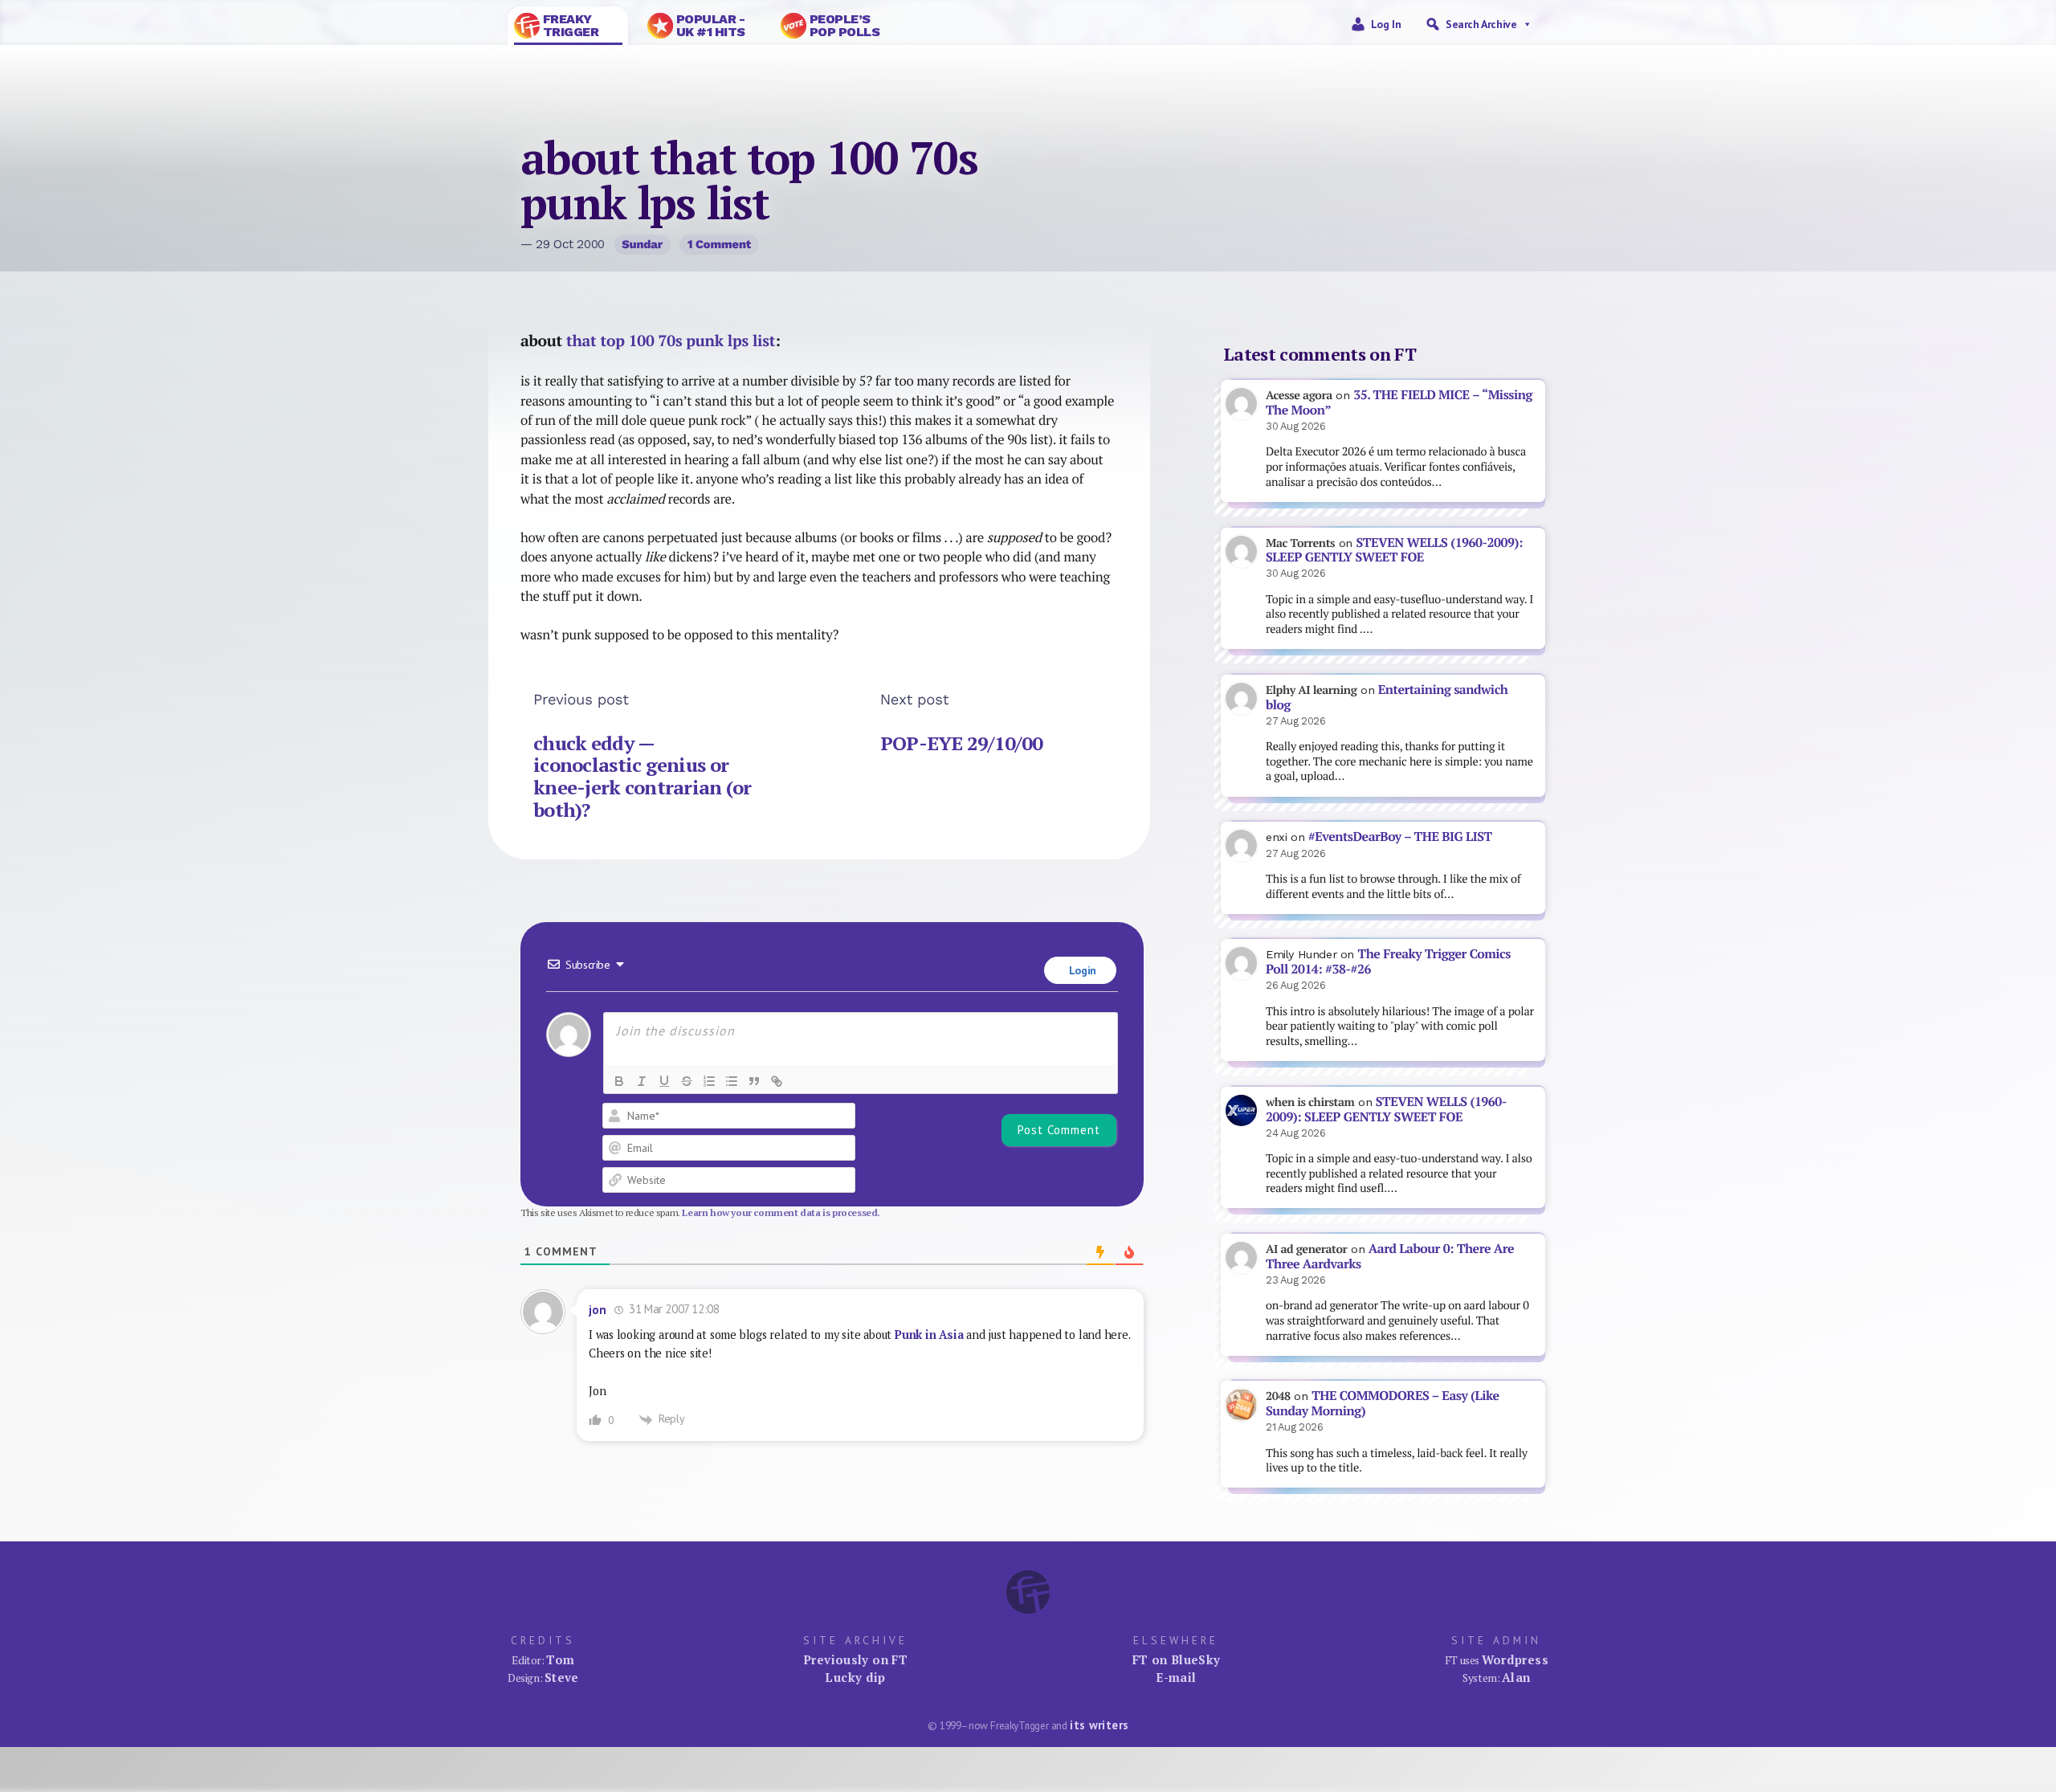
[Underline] (664, 1081)
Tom (560, 1659)
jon (598, 1310)
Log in (1386, 24)
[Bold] (619, 1081)
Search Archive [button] (1481, 24)
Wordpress (1515, 1659)
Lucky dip (855, 1677)
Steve (562, 1677)
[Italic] (642, 1081)
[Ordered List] (709, 1081)
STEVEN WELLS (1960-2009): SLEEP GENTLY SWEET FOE (1394, 550)
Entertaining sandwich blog (1387, 697)
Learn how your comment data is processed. (781, 1212)
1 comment (719, 244)
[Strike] (687, 1081)
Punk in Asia (929, 1335)
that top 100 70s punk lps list (671, 341)
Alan (1516, 1677)
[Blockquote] (754, 1081)
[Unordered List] (732, 1081)
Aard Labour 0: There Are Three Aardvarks (1390, 1256)
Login (1081, 970)
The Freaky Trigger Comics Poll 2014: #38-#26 (1388, 961)
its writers (1099, 1725)
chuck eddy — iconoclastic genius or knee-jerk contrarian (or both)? (642, 776)
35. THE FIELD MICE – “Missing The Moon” (1399, 402)
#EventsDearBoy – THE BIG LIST (1400, 837)
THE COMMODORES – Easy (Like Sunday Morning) (1383, 1403)
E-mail (1176, 1677)
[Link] (777, 1081)
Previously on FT (855, 1659)
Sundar (642, 244)
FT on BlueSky (1177, 1659)
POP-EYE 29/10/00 (961, 743)
